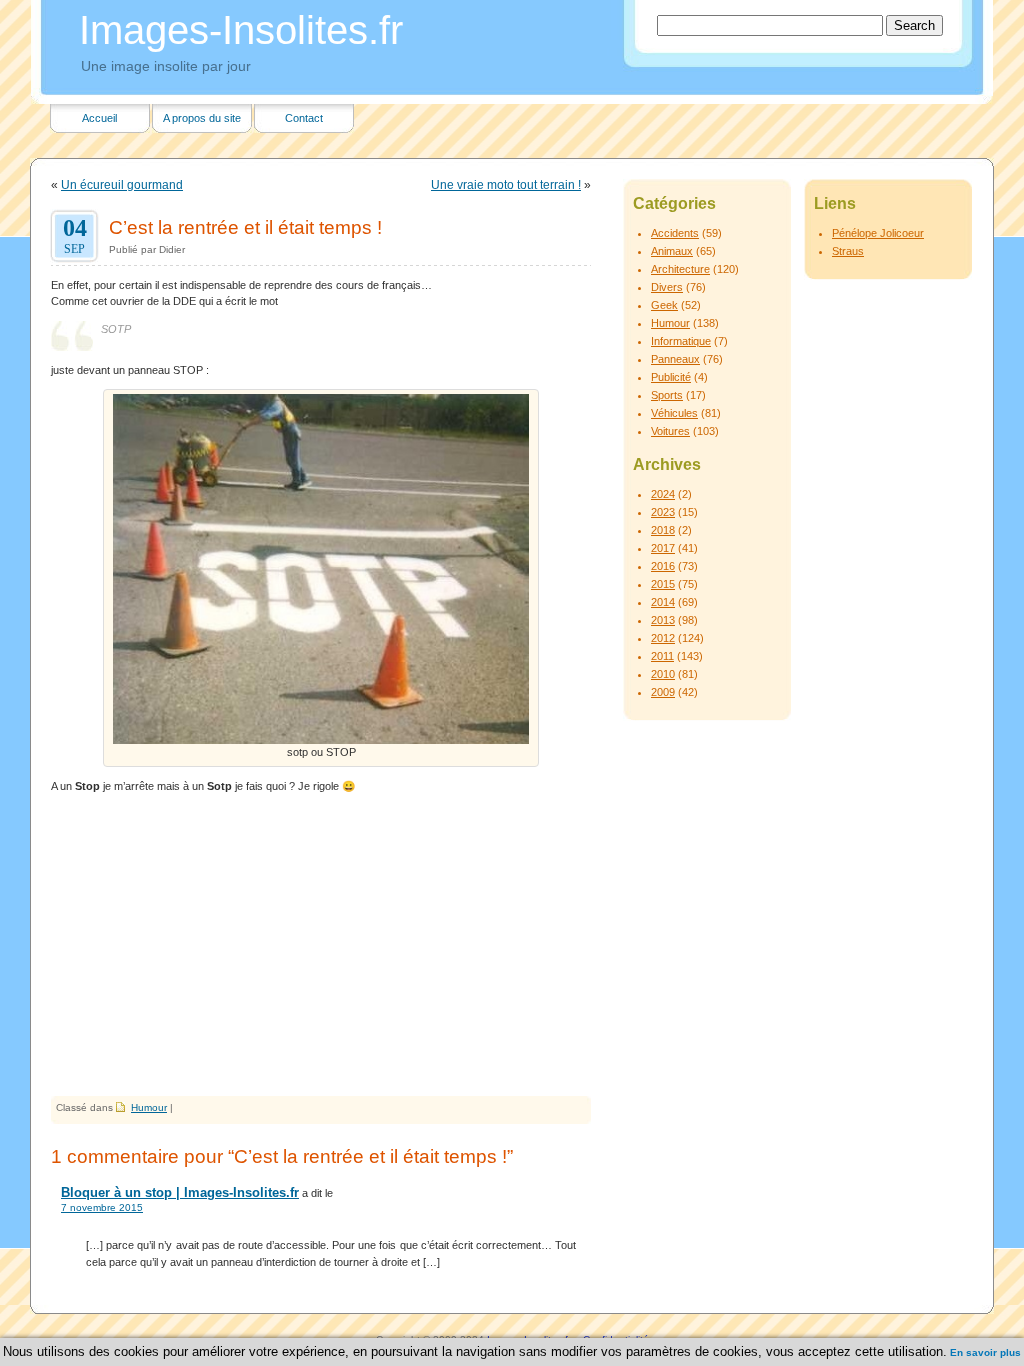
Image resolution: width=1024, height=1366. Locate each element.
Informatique (681, 341)
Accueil (99, 118)
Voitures (670, 431)
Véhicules (674, 413)
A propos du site (202, 118)
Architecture (680, 269)
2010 (663, 674)
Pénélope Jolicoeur (878, 233)
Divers (667, 287)
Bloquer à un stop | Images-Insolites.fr (180, 1192)
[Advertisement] (321, 946)
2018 (663, 530)
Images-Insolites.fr (241, 30)
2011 (662, 656)
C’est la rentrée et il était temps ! (245, 227)
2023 (663, 512)
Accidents (675, 233)
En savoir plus (985, 1352)
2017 (663, 548)
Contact (304, 118)
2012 (663, 638)
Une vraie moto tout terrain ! (506, 185)
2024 (663, 494)
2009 (663, 692)
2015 (663, 584)
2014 (663, 602)
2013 (663, 620)
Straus (848, 251)
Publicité (671, 377)
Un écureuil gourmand (122, 185)
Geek (664, 305)
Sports (667, 395)
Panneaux (675, 359)
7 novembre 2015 (102, 1207)
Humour (149, 1107)
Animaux (672, 251)
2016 (663, 566)
